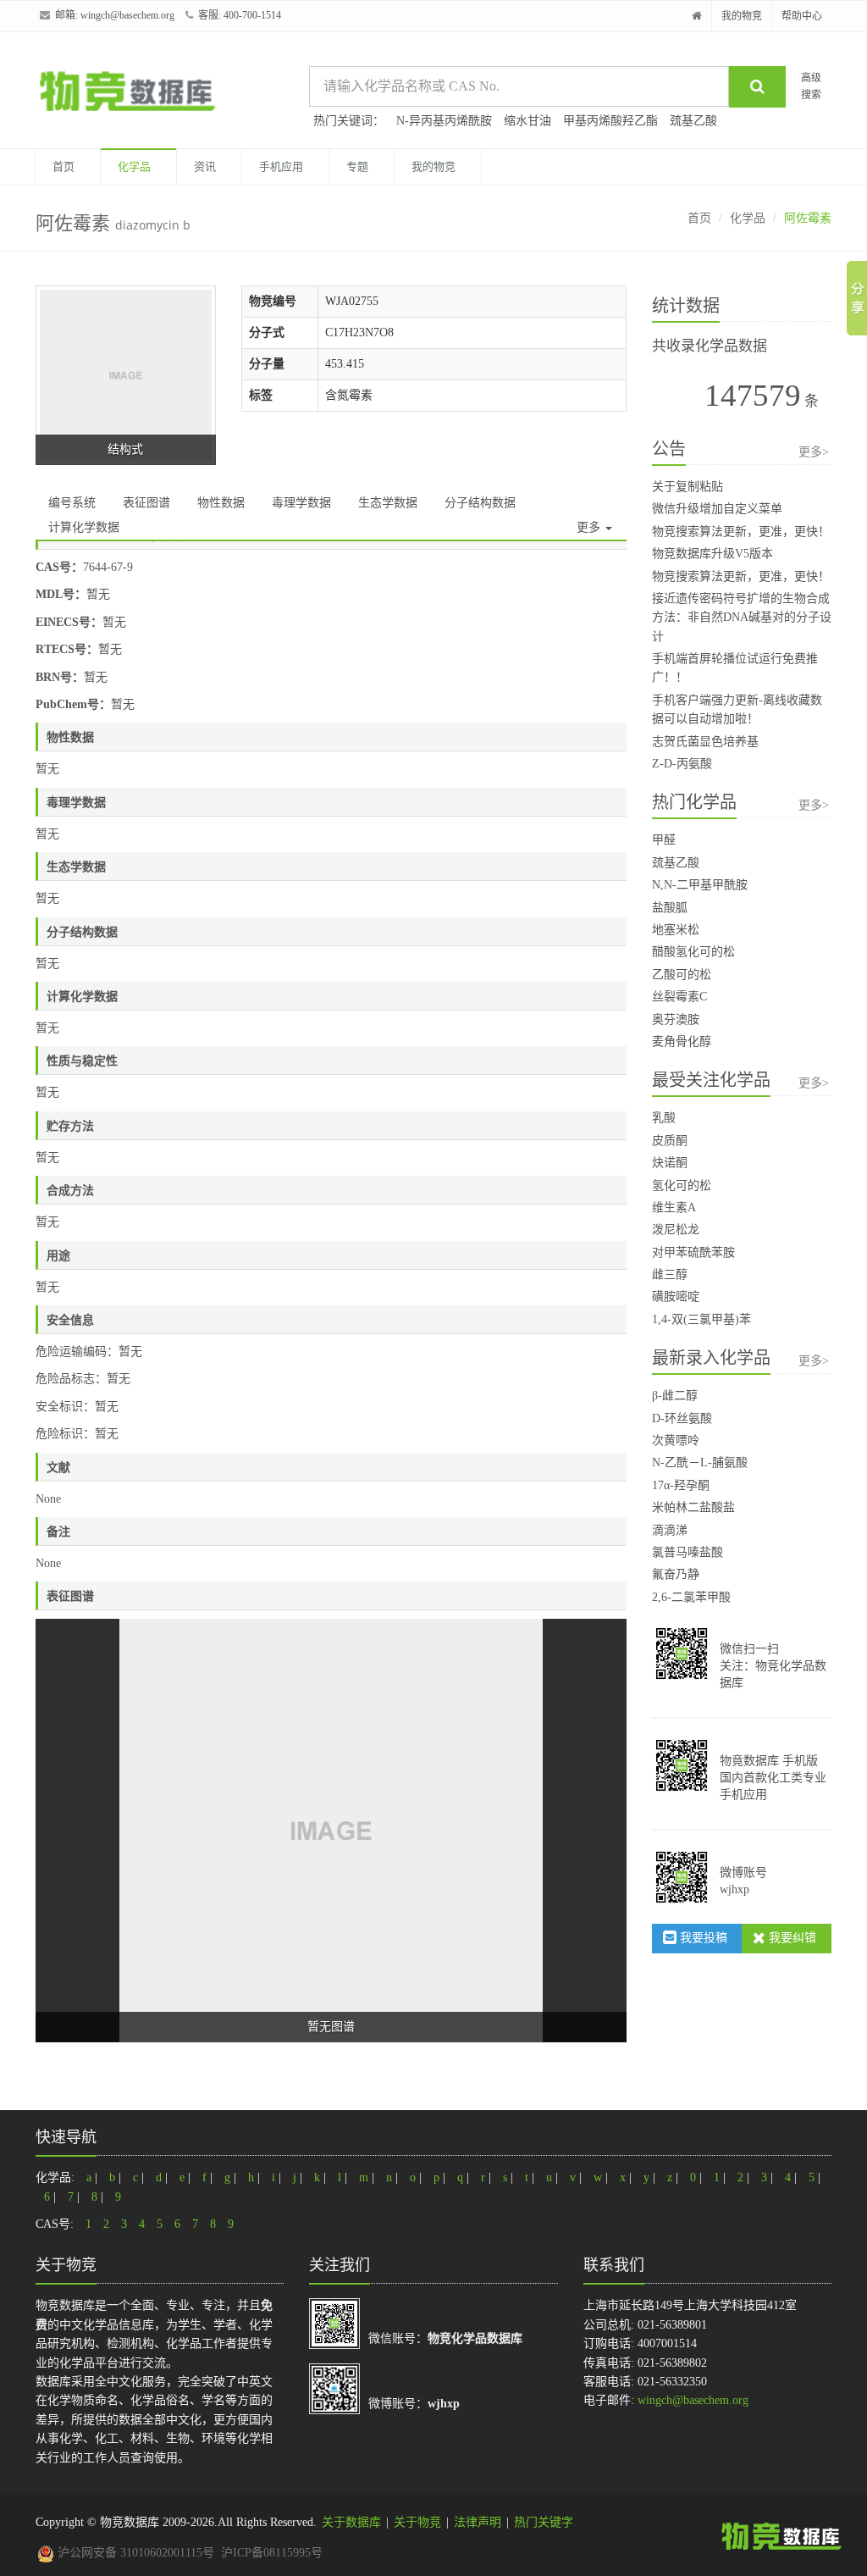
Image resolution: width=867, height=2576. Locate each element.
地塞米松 (676, 930)
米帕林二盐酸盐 (693, 1507)
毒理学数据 (301, 503)
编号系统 (72, 503)
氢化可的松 (682, 1186)
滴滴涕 (670, 1530)
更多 (590, 527)
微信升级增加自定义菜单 (717, 509)
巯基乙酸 (693, 121)
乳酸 (664, 1118)
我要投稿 (702, 1938)
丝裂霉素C (679, 997)
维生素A (674, 1208)
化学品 (134, 166)
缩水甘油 (527, 121)
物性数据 (221, 503)
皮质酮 (670, 1141)
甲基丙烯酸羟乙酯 (610, 121)
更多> (814, 452)
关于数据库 (351, 2522)
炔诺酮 (670, 1163)
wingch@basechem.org (127, 15)
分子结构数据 (480, 503)
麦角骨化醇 (682, 1041)
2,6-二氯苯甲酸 (691, 1597)
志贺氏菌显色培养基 (705, 742)
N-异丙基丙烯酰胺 (444, 121)
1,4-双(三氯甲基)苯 (701, 1319)
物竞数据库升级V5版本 (712, 554)
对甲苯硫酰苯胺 (693, 1252)
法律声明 (478, 2522)
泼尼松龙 (676, 1230)
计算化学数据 (84, 527)
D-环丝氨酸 (682, 1418)
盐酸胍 (670, 908)
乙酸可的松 (682, 975)
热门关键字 (544, 2522)
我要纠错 (791, 1938)
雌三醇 (670, 1274)
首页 (64, 166)
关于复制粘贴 (688, 487)
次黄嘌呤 (676, 1440)
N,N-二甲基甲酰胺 (700, 885)
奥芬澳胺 (676, 1019)
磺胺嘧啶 (676, 1296)
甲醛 (664, 840)
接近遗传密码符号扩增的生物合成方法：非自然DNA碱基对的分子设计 (742, 618)
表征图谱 (146, 503)
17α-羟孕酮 (681, 1485)
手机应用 (281, 166)
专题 (357, 166)
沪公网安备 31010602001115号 (134, 2553)
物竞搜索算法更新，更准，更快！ (741, 532)
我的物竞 (742, 16)
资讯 (205, 166)
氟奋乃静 (676, 1574)
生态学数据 (388, 503)
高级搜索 (811, 86)
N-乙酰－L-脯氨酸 (700, 1463)
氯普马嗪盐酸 (688, 1552)
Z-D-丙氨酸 (682, 764)
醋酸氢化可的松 (693, 952)
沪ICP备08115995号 (272, 2553)
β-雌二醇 (675, 1396)
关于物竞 (417, 2522)
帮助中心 (802, 16)
